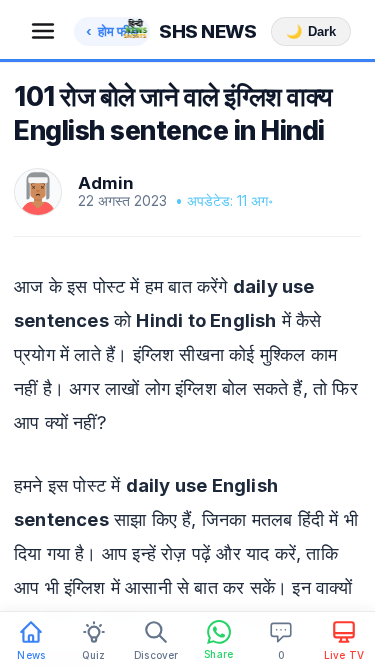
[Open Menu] (43, 31)
